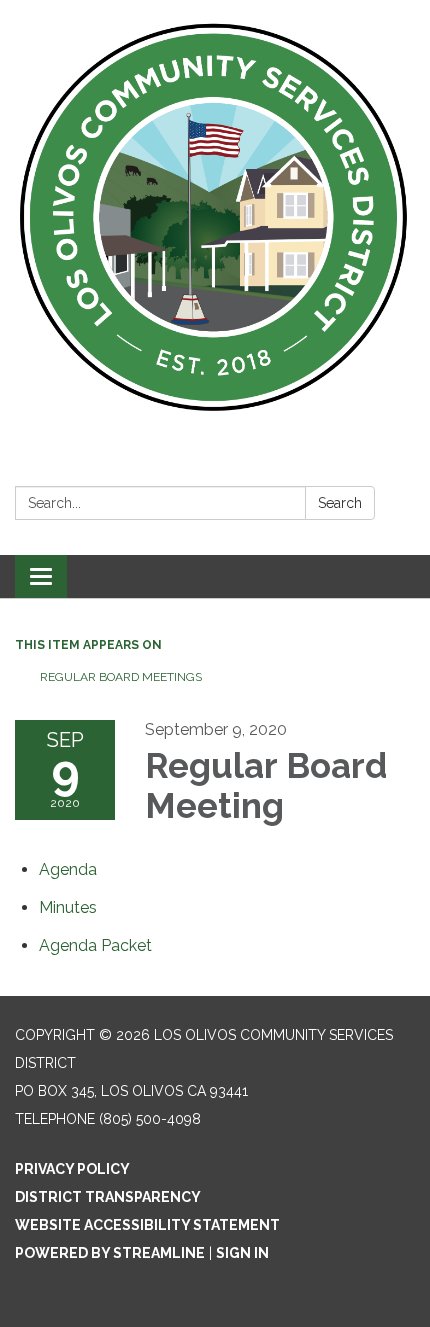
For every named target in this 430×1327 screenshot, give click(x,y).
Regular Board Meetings (121, 677)
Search (340, 503)
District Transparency (108, 1197)
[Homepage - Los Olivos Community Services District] (215, 218)
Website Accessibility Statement (147, 1225)
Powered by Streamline (110, 1253)
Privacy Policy (72, 1169)
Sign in (242, 1253)
